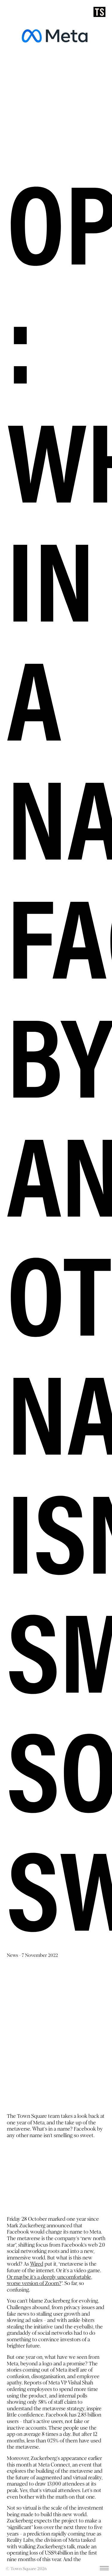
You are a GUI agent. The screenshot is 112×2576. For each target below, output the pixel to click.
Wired (37, 2264)
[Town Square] (99, 12)
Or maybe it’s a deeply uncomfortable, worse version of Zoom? (49, 2280)
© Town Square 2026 (26, 2569)
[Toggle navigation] (104, 2569)
